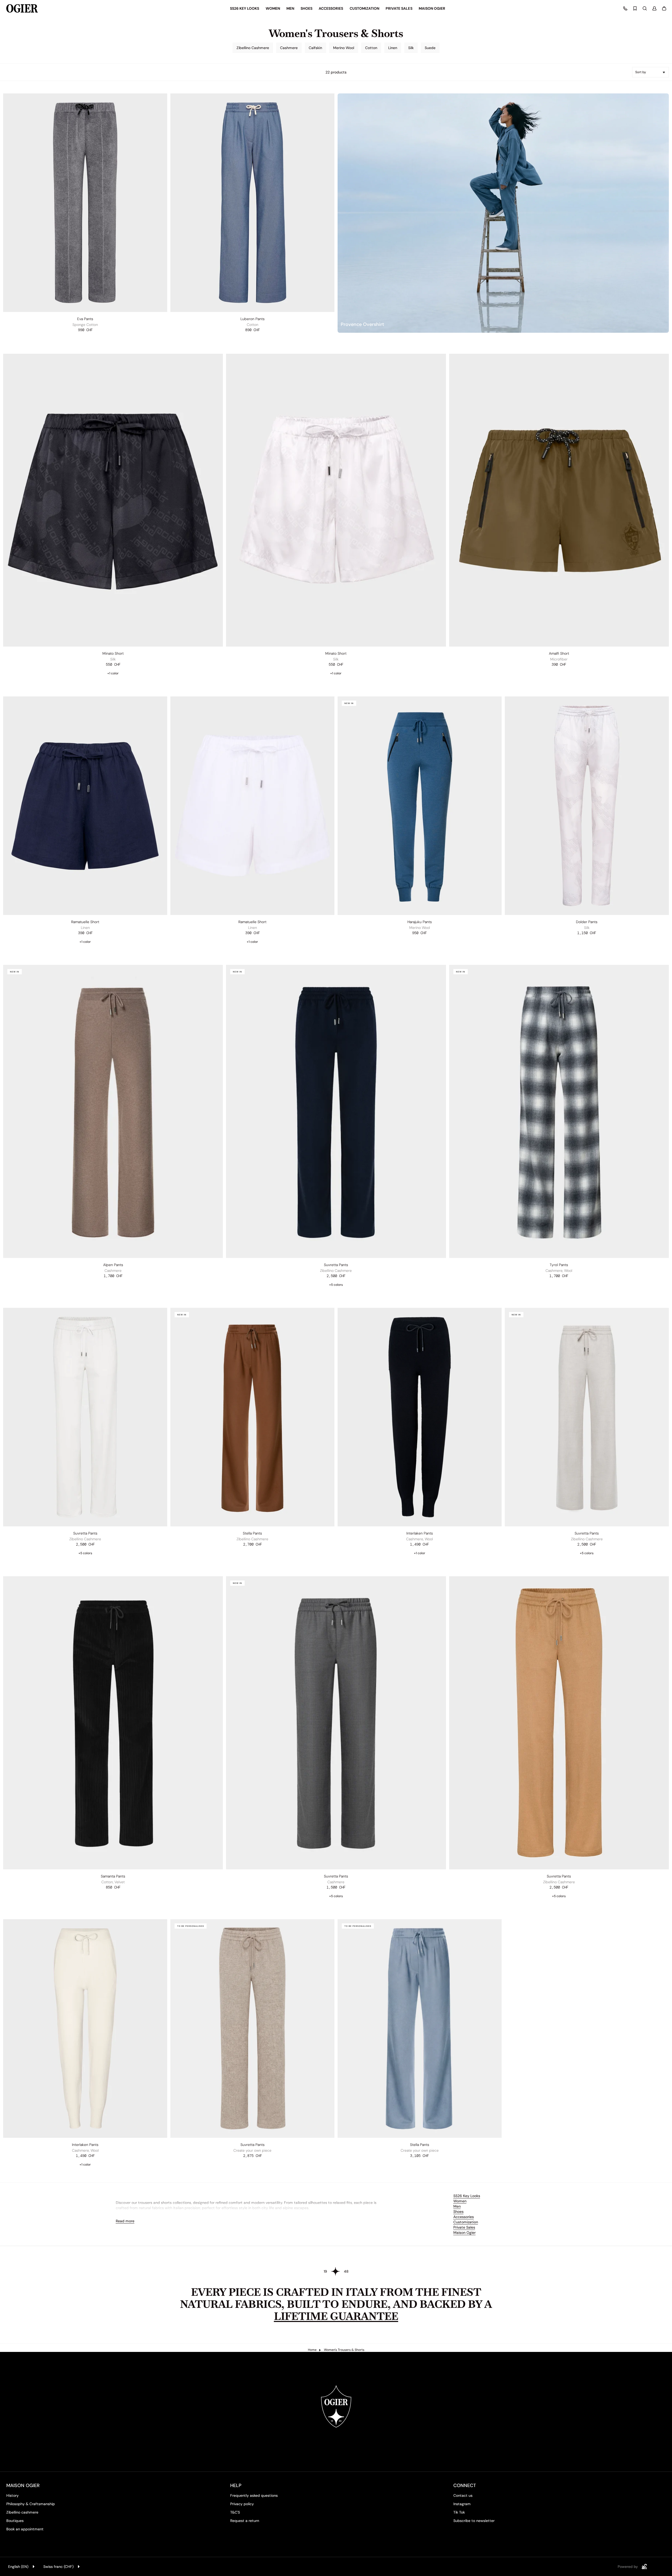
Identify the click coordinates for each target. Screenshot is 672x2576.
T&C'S (235, 2512)
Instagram (462, 2504)
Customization (466, 2222)
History (12, 2495)
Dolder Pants (587, 922)
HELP (236, 2485)
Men (457, 2206)
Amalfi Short (559, 653)
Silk (411, 48)
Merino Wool (344, 48)
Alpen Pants (113, 1265)
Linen (393, 48)
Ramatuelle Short (85, 922)
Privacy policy (242, 2504)
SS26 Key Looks (467, 2196)
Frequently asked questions (254, 2495)
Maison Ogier (464, 2233)
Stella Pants (252, 1533)
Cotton (371, 48)
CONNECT (465, 2485)
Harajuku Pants (420, 922)
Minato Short (113, 653)
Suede (430, 48)
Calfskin (315, 48)
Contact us (463, 2495)
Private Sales (464, 2227)
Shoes (458, 2212)
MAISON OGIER (23, 2485)
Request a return (245, 2521)
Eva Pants (85, 319)
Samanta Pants (113, 1876)
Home (312, 2350)
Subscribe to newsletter (474, 2521)
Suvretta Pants (336, 1265)
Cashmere (289, 48)
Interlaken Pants (420, 1533)
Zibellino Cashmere (253, 48)
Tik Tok (459, 2512)
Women (460, 2201)
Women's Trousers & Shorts (344, 2350)
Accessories (464, 2217)
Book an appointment (25, 2529)
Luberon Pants (253, 319)
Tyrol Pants (559, 1265)
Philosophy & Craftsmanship (31, 2504)
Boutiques (15, 2521)
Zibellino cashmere (22, 2512)
